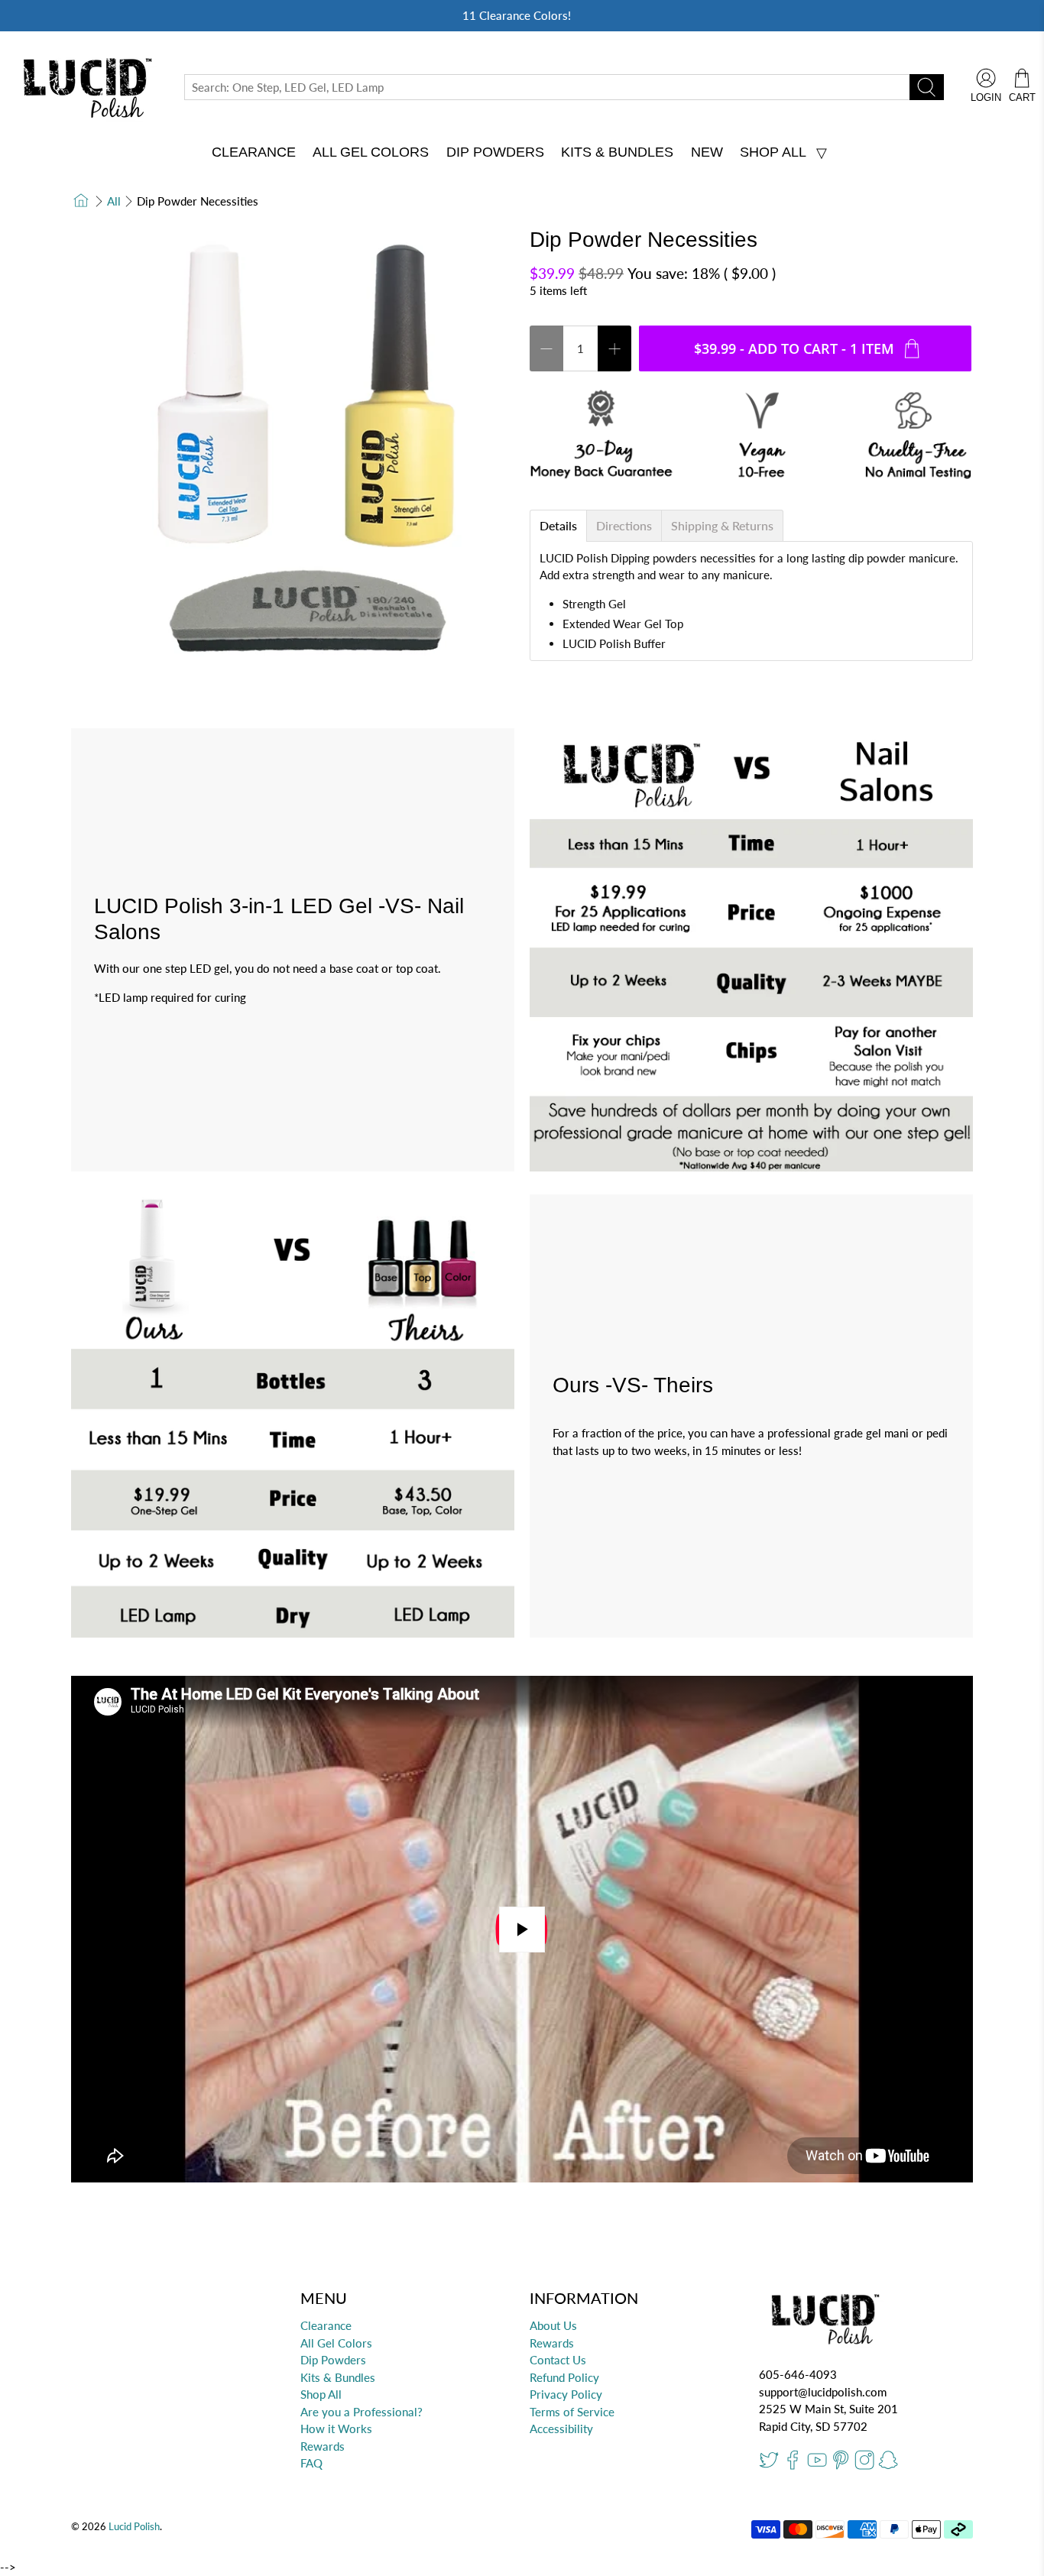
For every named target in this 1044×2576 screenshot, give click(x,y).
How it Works (336, 2429)
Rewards (323, 2446)
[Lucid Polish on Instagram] (864, 2466)
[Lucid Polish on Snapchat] (888, 2466)
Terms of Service (572, 2412)
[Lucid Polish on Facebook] (793, 2466)
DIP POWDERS (495, 152)
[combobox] (547, 87)
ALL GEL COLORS (371, 152)
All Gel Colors (336, 2343)
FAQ (311, 2463)
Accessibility (561, 2429)
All (114, 201)
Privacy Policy (566, 2394)
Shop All (321, 2394)
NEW (707, 152)
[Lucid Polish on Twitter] (769, 2466)
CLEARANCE (254, 152)
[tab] (558, 526)
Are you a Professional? (362, 2412)
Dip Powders (333, 2360)
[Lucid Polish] (85, 87)
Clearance (326, 2325)
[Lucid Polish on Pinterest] (841, 2466)
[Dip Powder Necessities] (293, 449)
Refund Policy (564, 2377)
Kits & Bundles (338, 2377)
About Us (553, 2325)
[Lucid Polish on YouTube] (817, 2466)
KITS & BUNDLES (617, 152)
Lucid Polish (134, 2527)
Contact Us (558, 2360)
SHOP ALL (773, 152)
